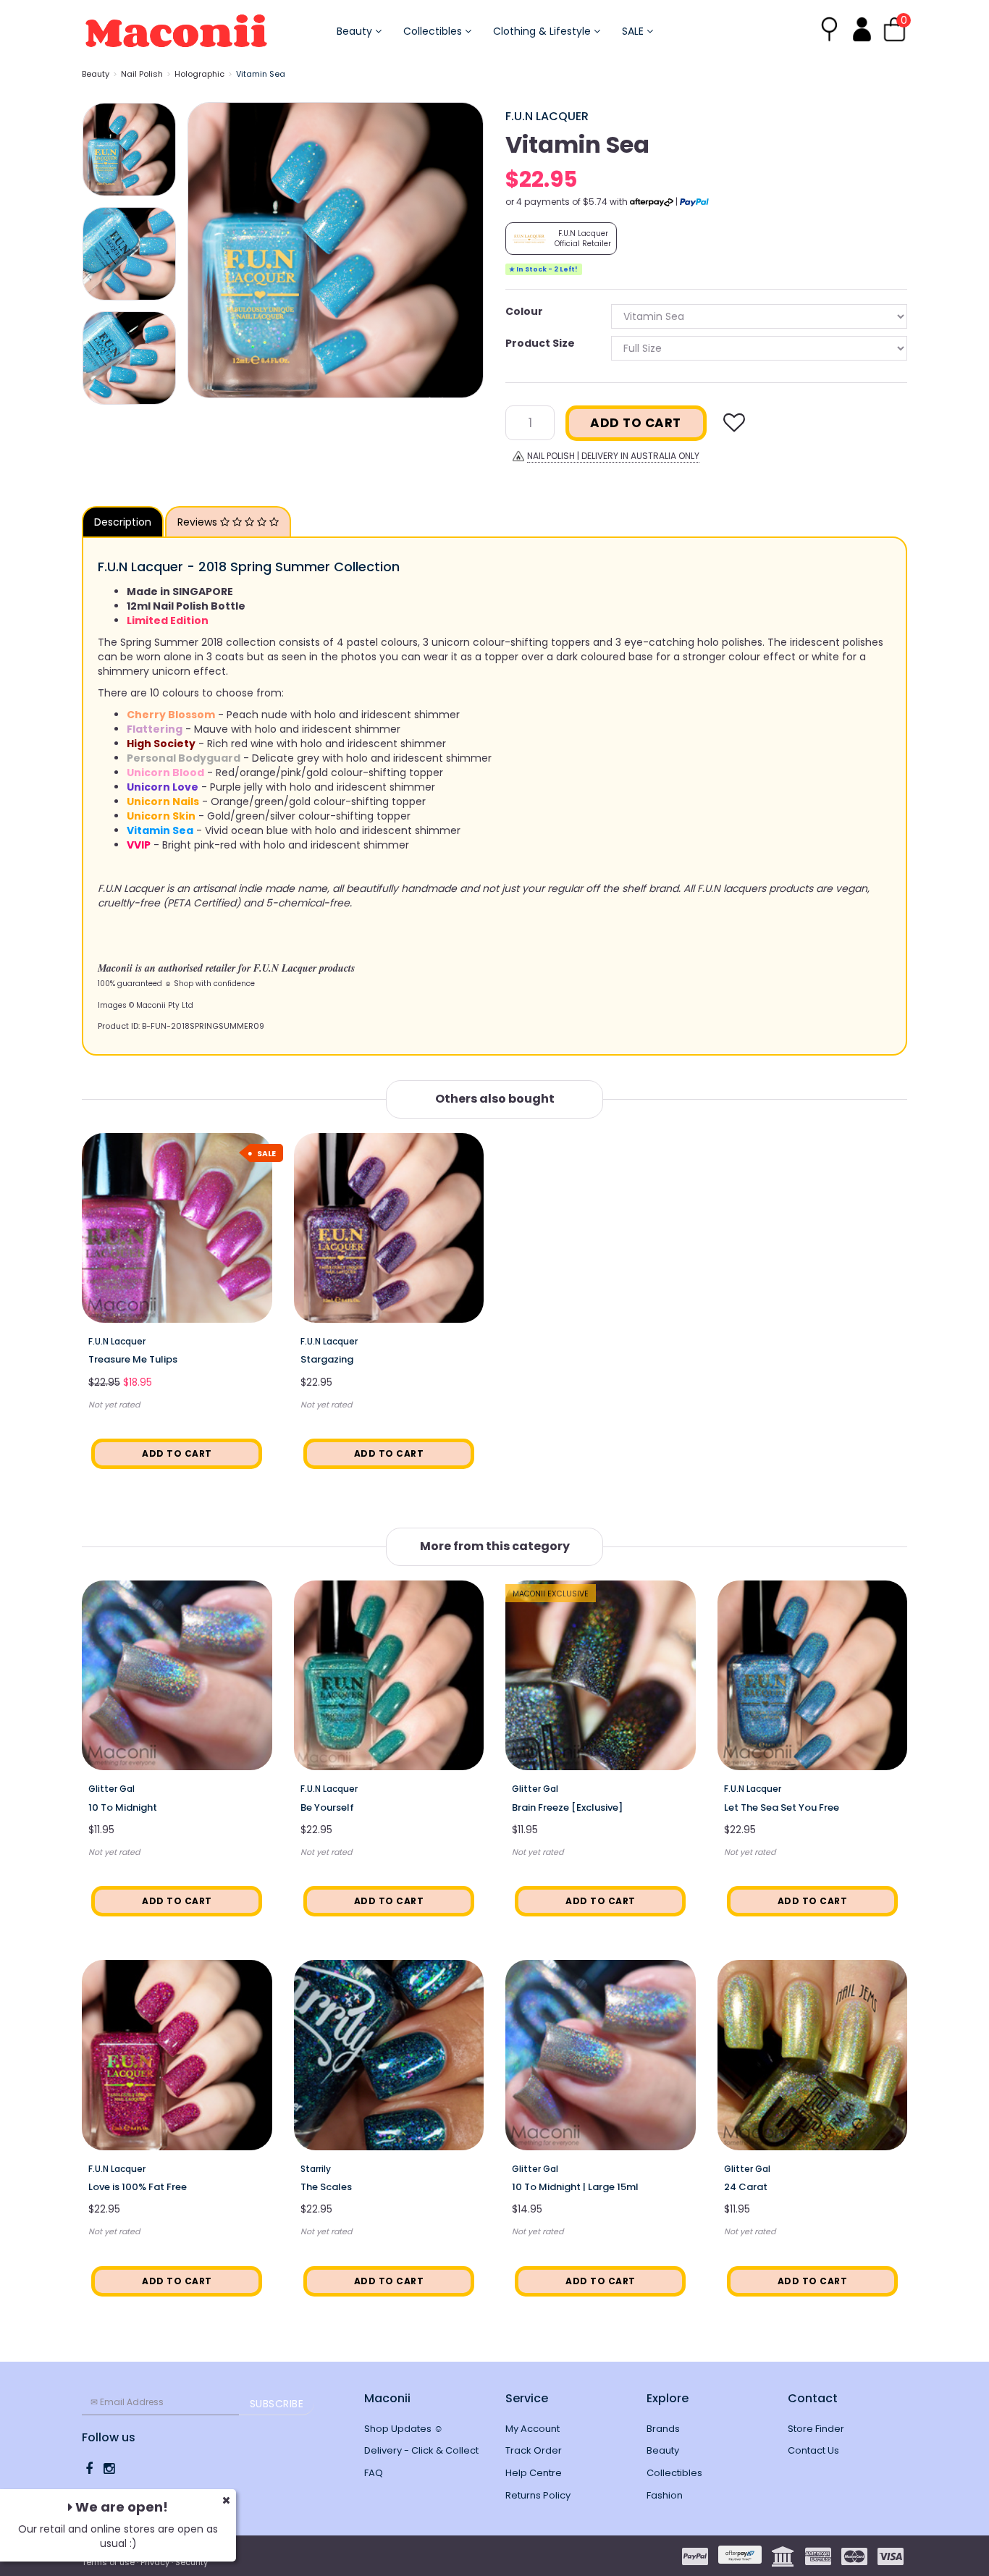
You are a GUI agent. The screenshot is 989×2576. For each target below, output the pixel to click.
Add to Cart (636, 423)
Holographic (199, 74)
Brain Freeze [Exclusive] (567, 1807)
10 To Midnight (123, 1807)
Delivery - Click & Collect (421, 2450)
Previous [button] (206, 251)
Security (192, 2562)
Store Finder (816, 2429)
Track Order (534, 2450)
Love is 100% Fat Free (138, 2187)
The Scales (326, 2187)
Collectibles (434, 31)
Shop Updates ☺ (404, 2429)
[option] (336, 250)
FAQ (374, 2473)
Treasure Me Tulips (133, 1359)
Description (123, 522)
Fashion (665, 2495)
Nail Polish (142, 74)
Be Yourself (327, 1807)
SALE (634, 31)
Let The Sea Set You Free (782, 1807)
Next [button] (466, 251)
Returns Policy (538, 2495)
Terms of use (108, 2562)
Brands (663, 2429)
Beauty (356, 31)
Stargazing (327, 1359)
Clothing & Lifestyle (543, 31)
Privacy (155, 2562)
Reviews (199, 522)
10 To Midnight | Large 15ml (575, 2187)
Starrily (316, 2169)
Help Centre (534, 2473)
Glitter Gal (111, 1789)
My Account (533, 2429)
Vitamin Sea (261, 74)
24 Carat (746, 2187)
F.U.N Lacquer (547, 116)
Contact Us (813, 2450)
